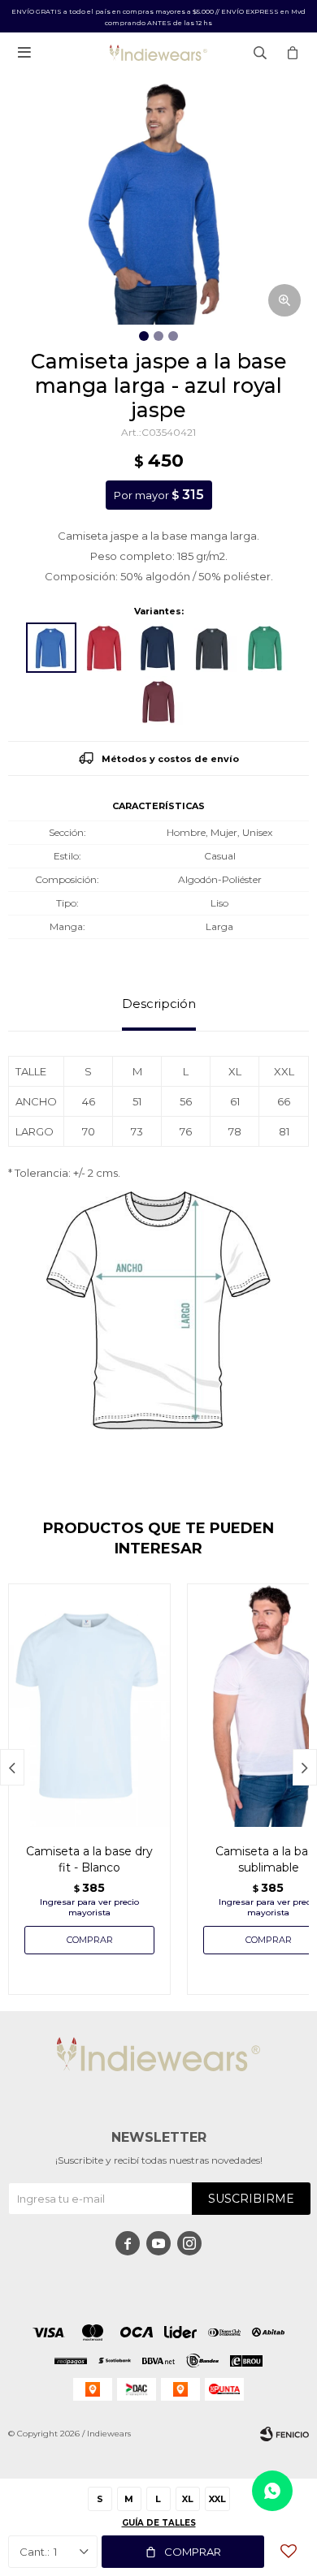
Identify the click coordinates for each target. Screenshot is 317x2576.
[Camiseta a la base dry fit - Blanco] (89, 1705)
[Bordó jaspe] (158, 700)
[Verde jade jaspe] (266, 648)
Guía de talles (159, 2523)
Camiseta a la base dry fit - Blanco (89, 1859)
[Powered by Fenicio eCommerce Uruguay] (284, 2434)
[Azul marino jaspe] (158, 648)
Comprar (193, 2552)
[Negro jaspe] (212, 648)
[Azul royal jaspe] (51, 648)
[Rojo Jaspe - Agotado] (105, 648)
